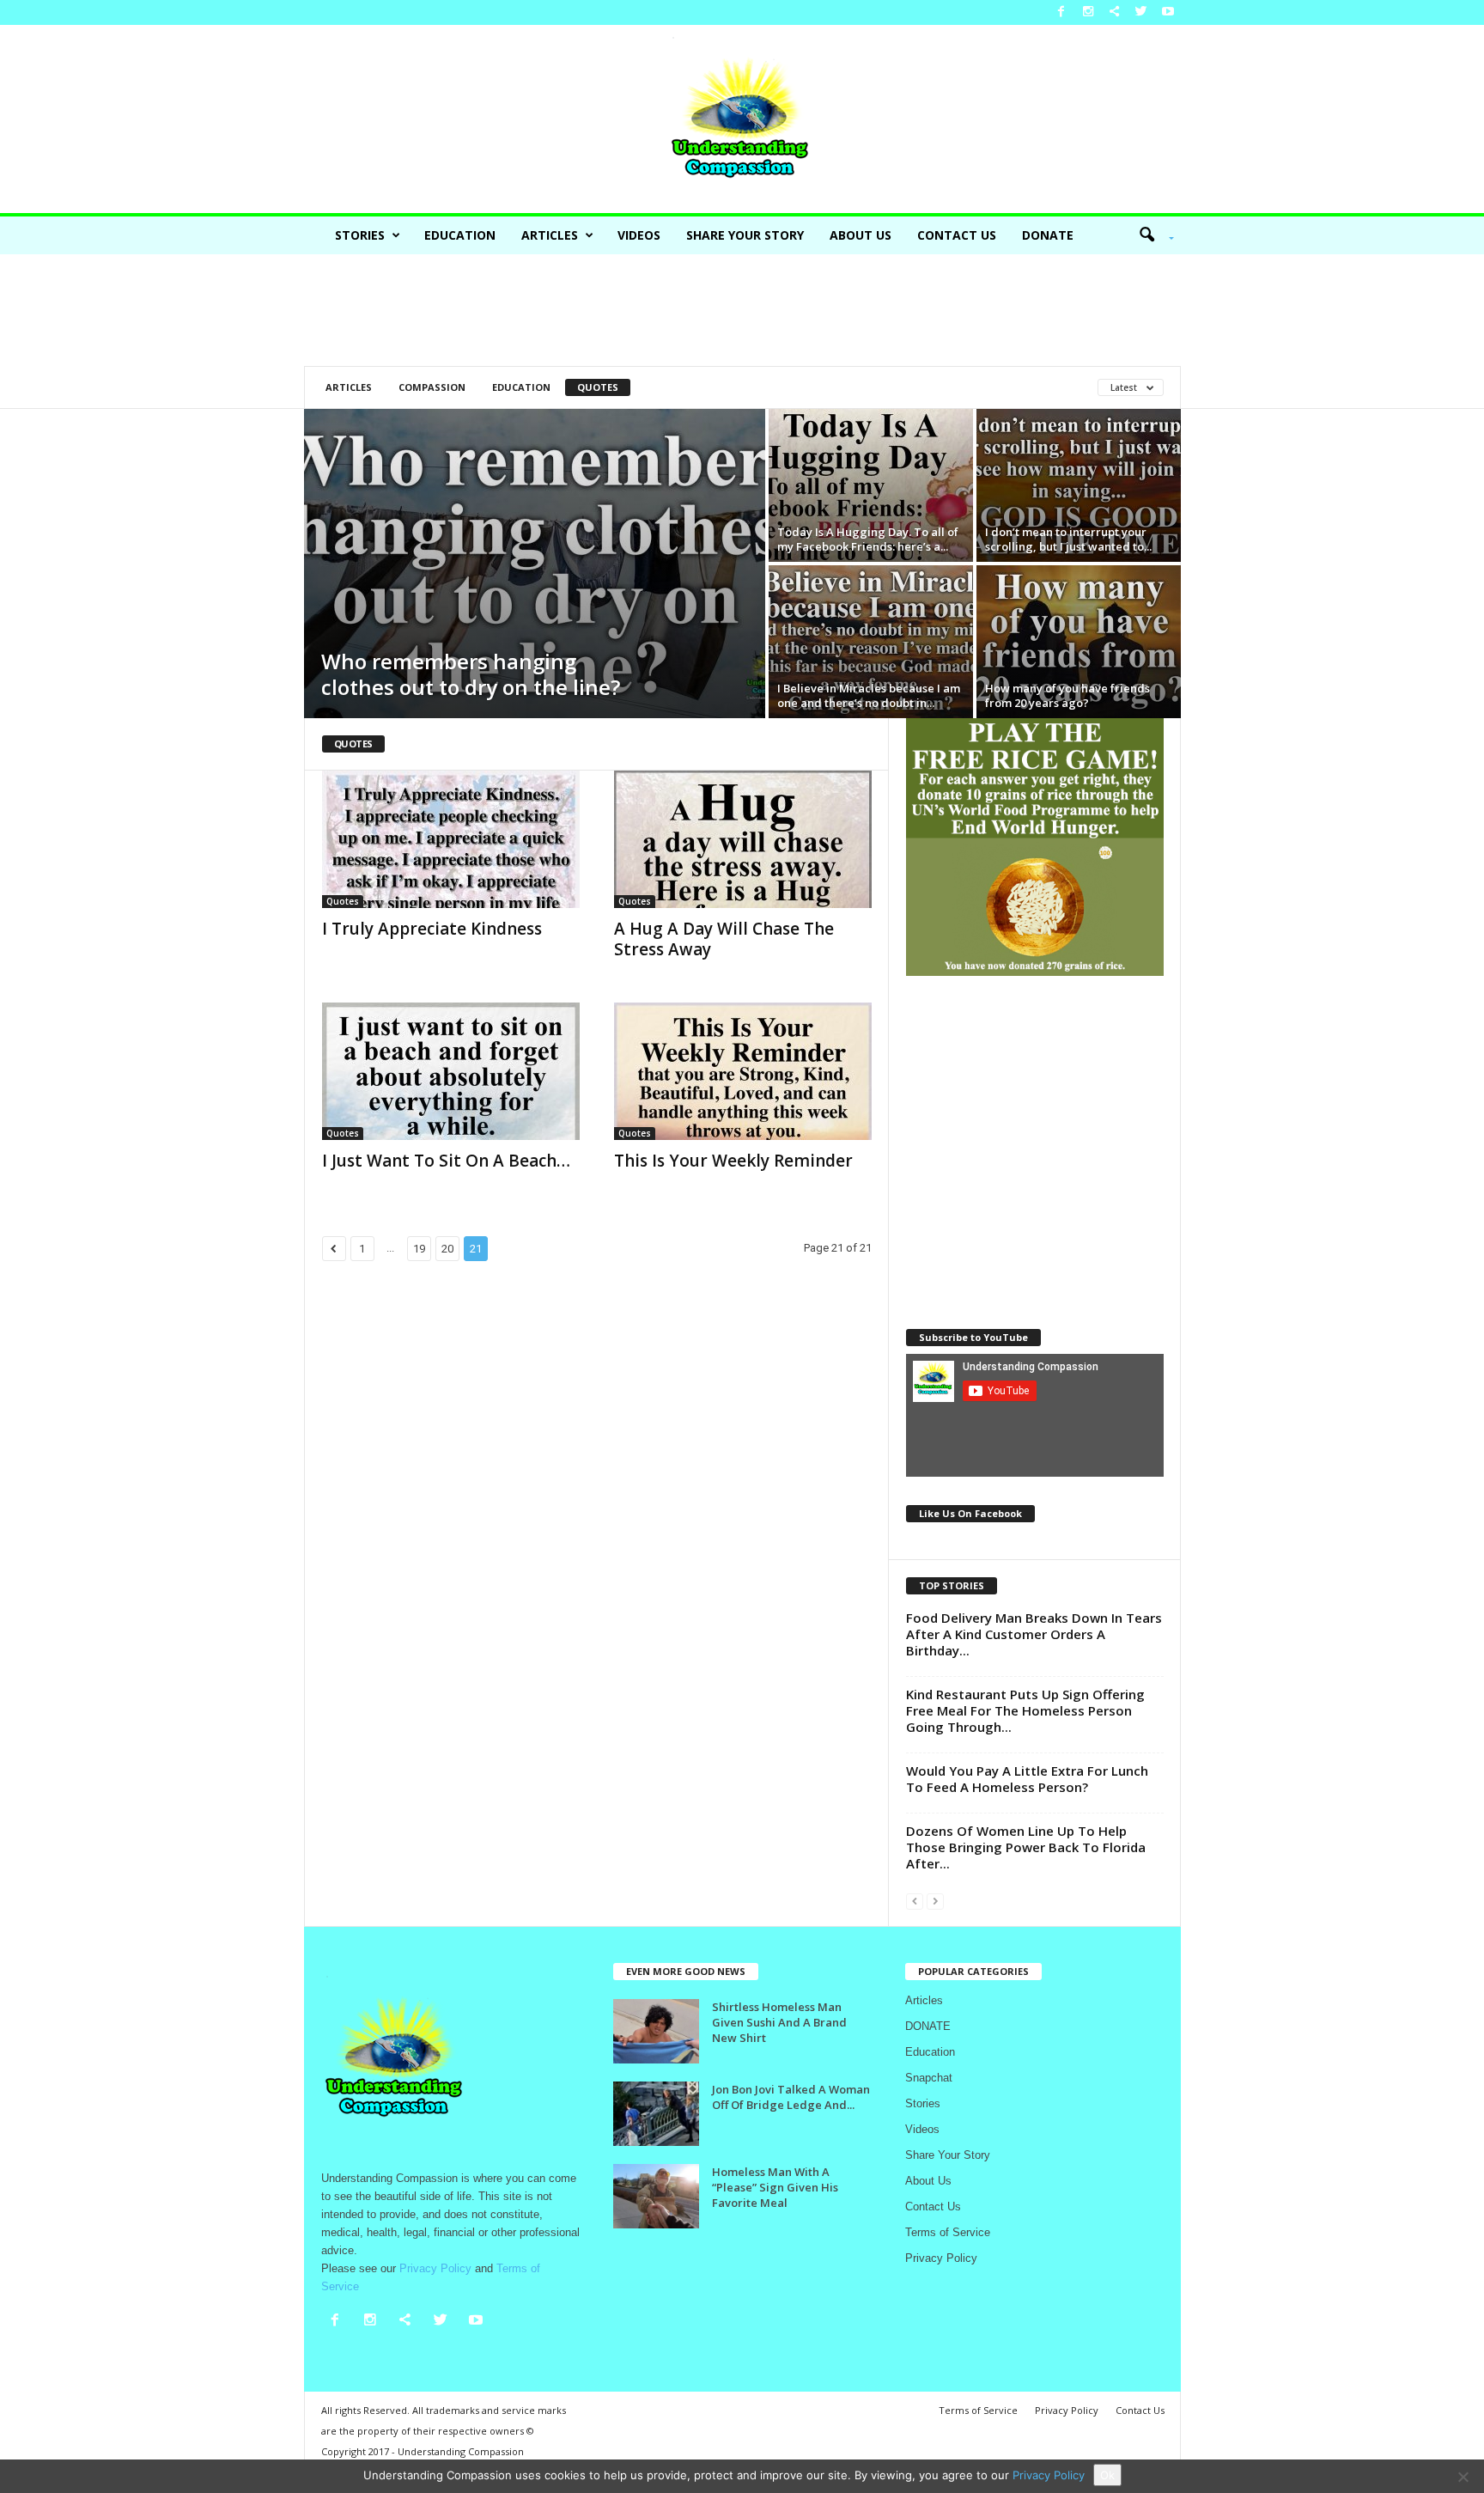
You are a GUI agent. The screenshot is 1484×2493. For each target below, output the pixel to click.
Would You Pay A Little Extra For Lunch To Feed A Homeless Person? (1027, 1779)
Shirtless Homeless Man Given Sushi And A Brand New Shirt (779, 2022)
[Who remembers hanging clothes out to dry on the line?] (535, 564)
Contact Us (957, 235)
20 (447, 1249)
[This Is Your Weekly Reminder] (743, 1071)
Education (460, 235)
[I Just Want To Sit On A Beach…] (451, 1071)
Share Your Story (745, 235)
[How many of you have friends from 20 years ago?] (1079, 642)
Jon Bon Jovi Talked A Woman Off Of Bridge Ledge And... (791, 2097)
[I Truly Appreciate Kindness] (451, 839)
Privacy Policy (941, 2258)
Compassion (432, 387)
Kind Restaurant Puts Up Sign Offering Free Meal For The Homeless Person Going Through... (1025, 1710)
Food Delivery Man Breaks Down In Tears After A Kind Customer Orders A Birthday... (1034, 1634)
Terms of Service (948, 2232)
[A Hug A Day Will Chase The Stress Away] (743, 839)
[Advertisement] (742, 310)
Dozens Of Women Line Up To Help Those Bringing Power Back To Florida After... (1026, 1847)
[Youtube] (1168, 12)
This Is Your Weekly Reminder (733, 1161)
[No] (1463, 2477)
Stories (360, 235)
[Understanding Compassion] (742, 119)
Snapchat (929, 2078)
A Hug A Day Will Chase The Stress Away (724, 939)
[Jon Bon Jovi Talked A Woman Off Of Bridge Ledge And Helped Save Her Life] (656, 2114)
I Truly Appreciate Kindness (432, 929)
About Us (861, 235)
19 (419, 1249)
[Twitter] (1141, 12)
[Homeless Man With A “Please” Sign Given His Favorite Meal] (656, 2196)
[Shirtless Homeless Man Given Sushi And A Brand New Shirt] (656, 2031)
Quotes (598, 387)
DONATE (1048, 235)
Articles (550, 235)
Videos (639, 235)
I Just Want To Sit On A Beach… (446, 1161)
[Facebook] (1061, 12)
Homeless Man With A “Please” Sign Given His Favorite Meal (775, 2187)
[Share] (1115, 12)
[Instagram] (1088, 12)
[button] (1151, 235)
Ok (1107, 2475)
